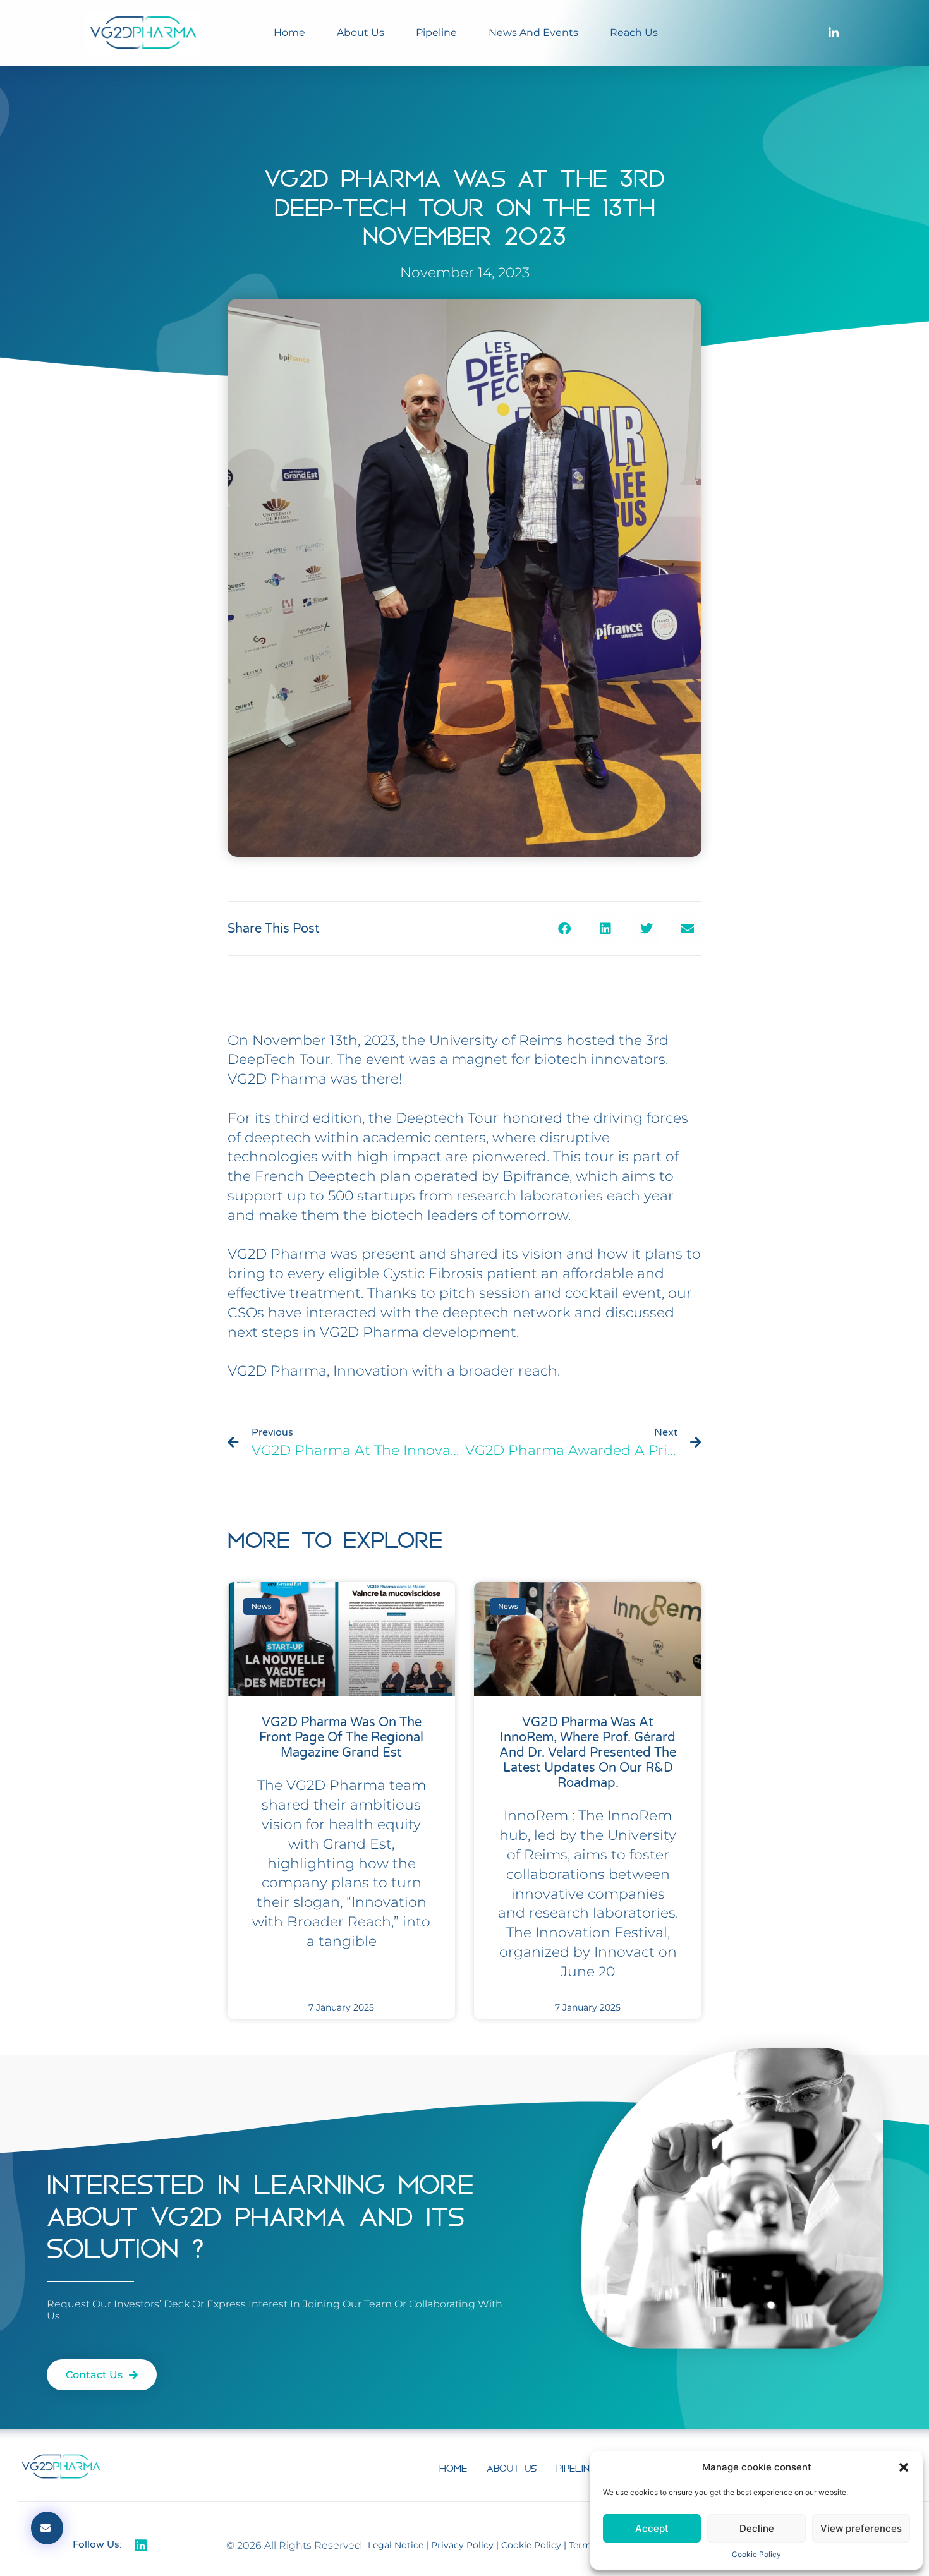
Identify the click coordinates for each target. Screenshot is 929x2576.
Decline (757, 2528)
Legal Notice (396, 2545)
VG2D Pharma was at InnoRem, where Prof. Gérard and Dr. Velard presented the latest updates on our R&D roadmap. (588, 1753)
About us (361, 33)
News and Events (533, 33)
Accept (652, 2528)
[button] (904, 2467)
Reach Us (634, 33)
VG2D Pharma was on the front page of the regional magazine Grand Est (341, 1738)
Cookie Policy (756, 2554)
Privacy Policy (462, 2545)
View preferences (861, 2528)
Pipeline (436, 33)
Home (289, 33)
